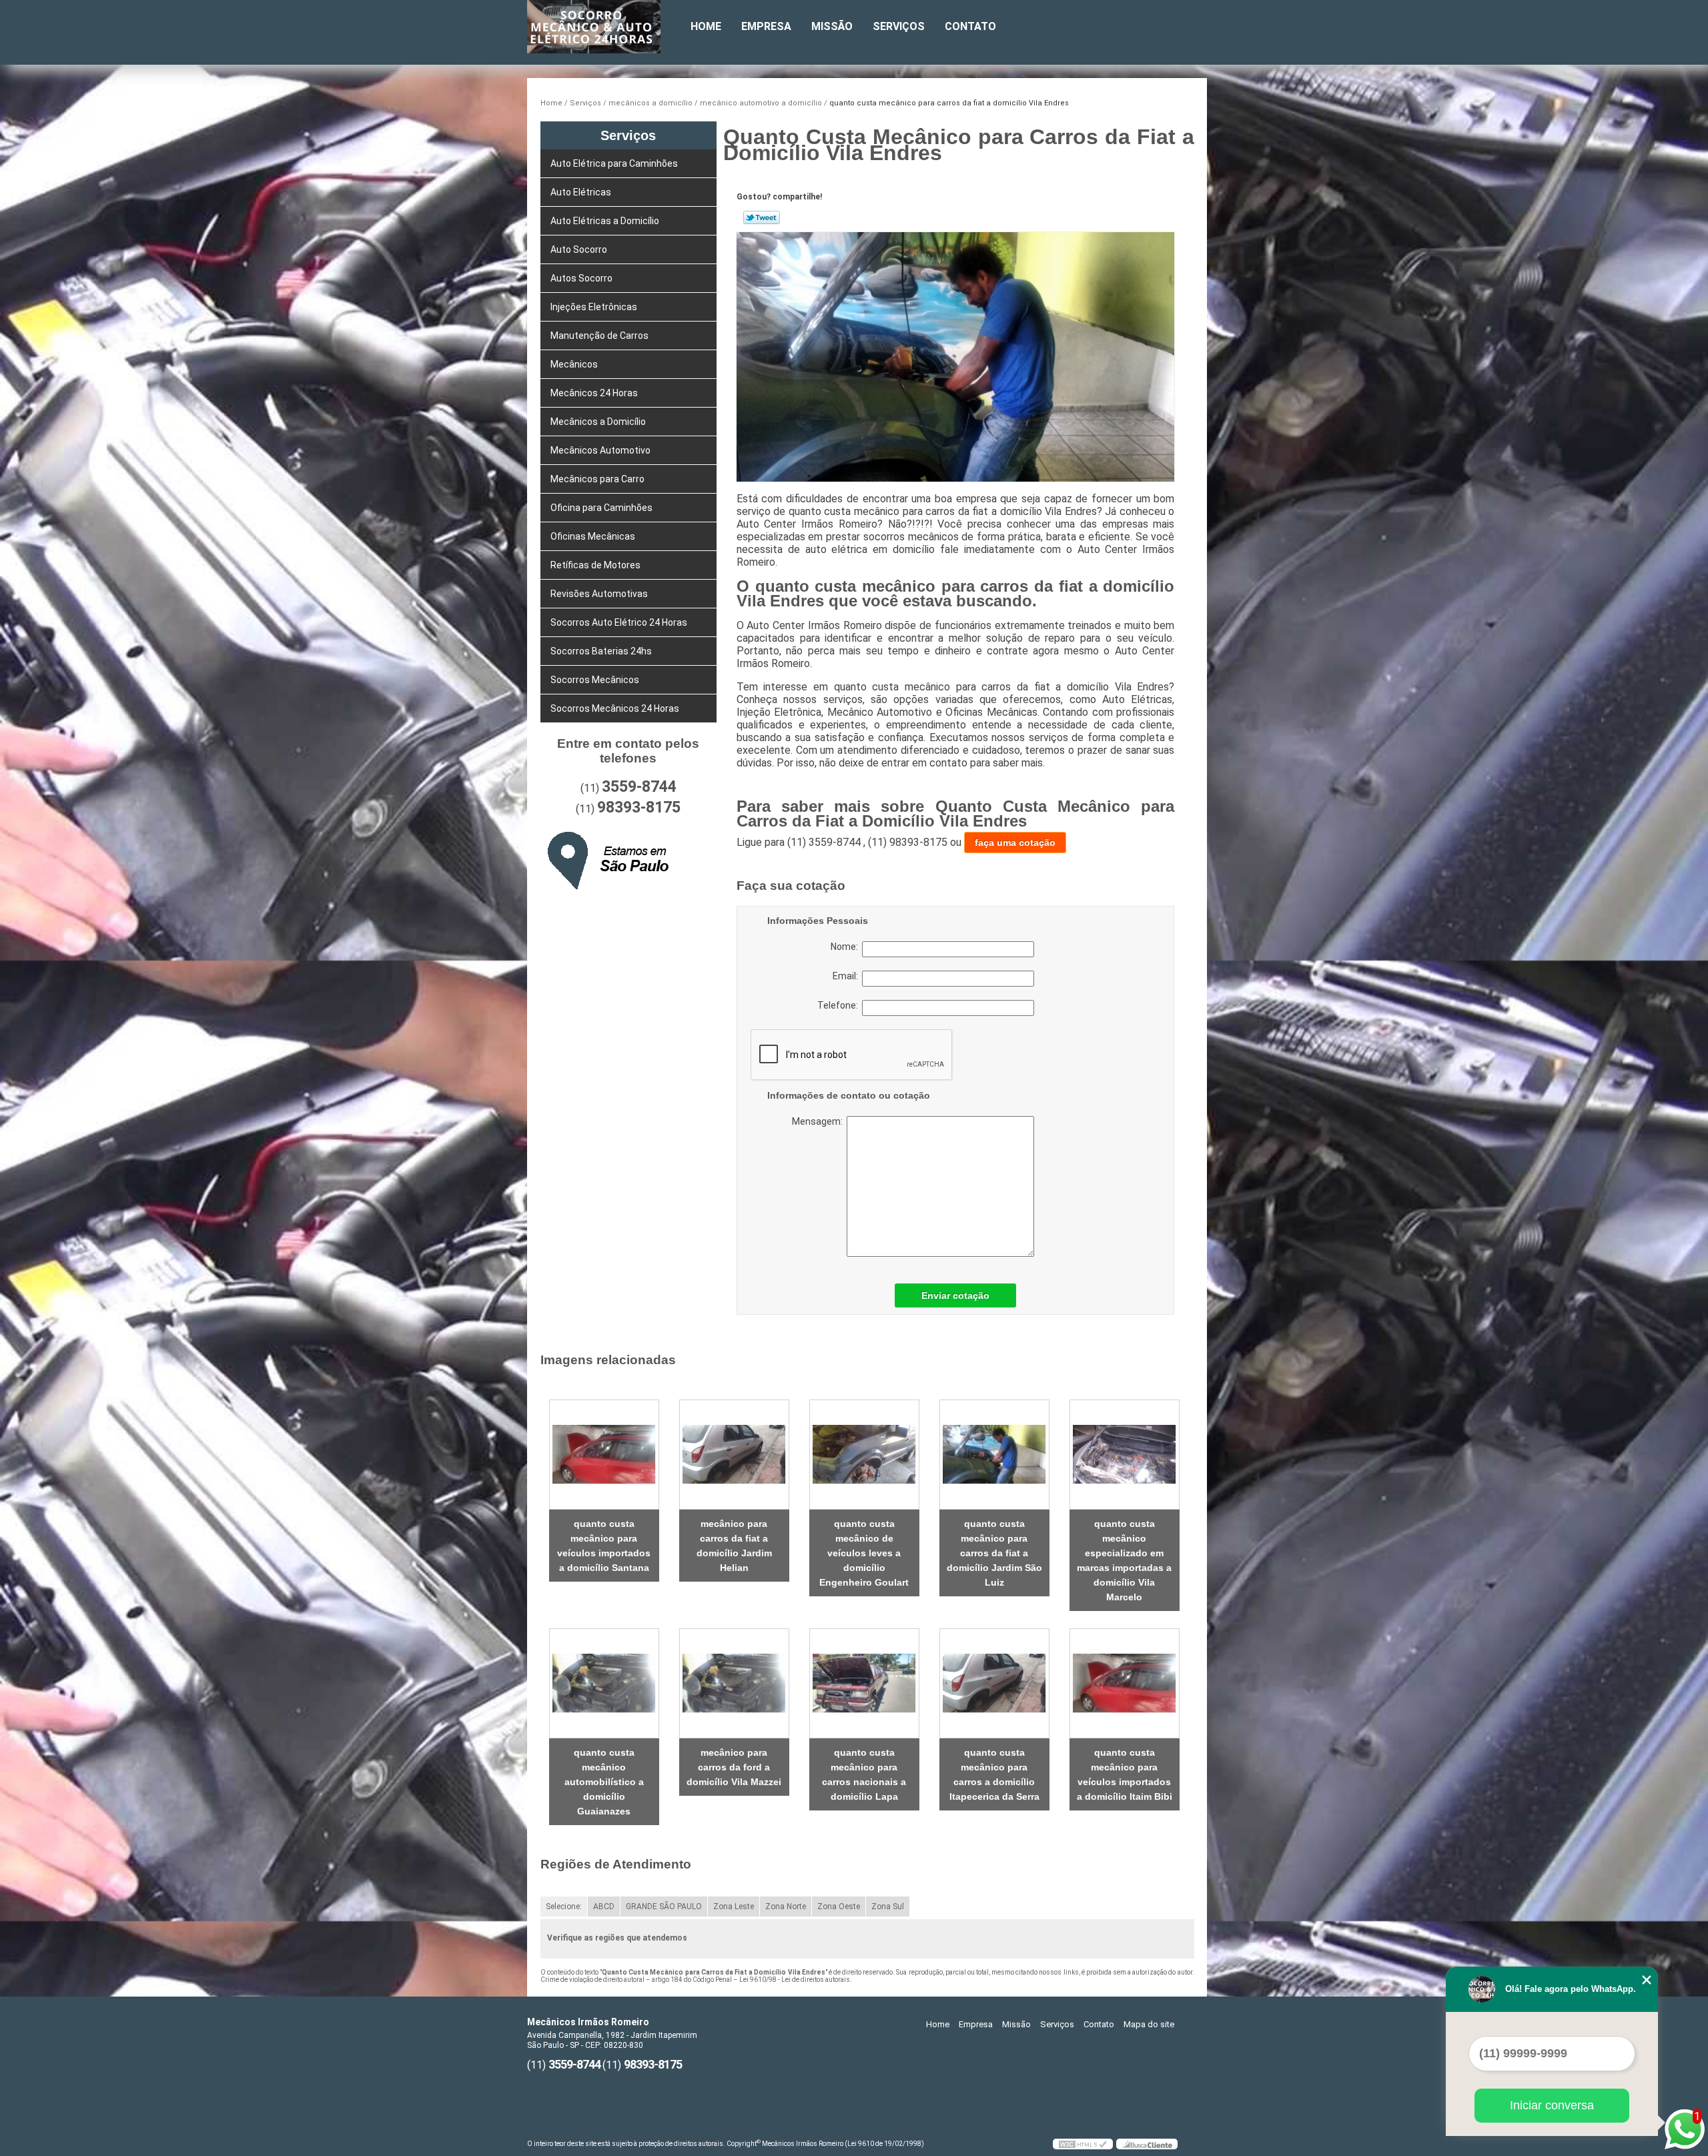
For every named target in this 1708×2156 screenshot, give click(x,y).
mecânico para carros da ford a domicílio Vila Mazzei (734, 1767)
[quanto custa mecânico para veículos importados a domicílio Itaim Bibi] (1125, 1683)
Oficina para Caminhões (601, 508)
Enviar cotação (955, 1295)
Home (706, 26)
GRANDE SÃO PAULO (664, 1907)
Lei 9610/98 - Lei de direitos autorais (795, 1980)
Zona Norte (786, 1907)
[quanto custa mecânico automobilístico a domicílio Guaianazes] (604, 1683)
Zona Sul (888, 1907)
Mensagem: (874, 1186)
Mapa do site (1149, 2024)
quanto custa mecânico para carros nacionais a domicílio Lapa (864, 1774)
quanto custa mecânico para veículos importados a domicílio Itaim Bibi (1125, 1774)
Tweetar (762, 217)
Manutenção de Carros (599, 336)
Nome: (846, 947)
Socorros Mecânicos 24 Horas (615, 708)
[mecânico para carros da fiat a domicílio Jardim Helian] (734, 1455)
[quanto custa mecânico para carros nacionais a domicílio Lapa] (864, 1683)
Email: (847, 976)
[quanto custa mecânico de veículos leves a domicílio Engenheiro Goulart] (864, 1455)
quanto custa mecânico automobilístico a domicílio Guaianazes (604, 1782)
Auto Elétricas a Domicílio (605, 221)
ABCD (604, 1907)
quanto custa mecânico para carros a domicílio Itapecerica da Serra (994, 1774)
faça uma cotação (1015, 843)
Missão (832, 26)
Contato (970, 26)
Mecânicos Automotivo (600, 450)
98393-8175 (639, 807)
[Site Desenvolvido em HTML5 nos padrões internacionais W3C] (1083, 2144)
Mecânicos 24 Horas (594, 393)
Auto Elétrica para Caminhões (614, 163)
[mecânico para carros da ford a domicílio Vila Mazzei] (734, 1683)
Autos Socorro (581, 278)
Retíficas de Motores (595, 565)
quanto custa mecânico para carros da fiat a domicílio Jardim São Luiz (994, 1553)
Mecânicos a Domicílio (598, 422)
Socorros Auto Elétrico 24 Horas (619, 622)
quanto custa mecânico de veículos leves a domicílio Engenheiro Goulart (864, 1553)
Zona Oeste (839, 1907)
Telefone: (840, 1005)
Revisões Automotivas (599, 594)
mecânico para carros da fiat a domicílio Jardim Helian (734, 1546)
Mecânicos (574, 364)
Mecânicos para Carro (597, 479)
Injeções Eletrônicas (594, 307)
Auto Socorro (579, 249)
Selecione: (564, 1907)
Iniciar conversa (1552, 2105)
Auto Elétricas (581, 192)
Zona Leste (734, 1907)
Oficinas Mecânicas (593, 536)
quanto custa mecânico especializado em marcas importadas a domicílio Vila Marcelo (1124, 1560)
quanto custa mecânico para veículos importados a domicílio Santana (604, 1546)
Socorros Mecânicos (595, 680)
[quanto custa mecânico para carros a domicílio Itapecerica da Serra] (994, 1683)
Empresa (766, 26)
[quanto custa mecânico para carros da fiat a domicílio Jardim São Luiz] (994, 1455)
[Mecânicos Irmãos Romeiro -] (604, 27)
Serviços (899, 26)
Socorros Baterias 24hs (601, 651)
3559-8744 (639, 787)
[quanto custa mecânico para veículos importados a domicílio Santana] (604, 1455)
